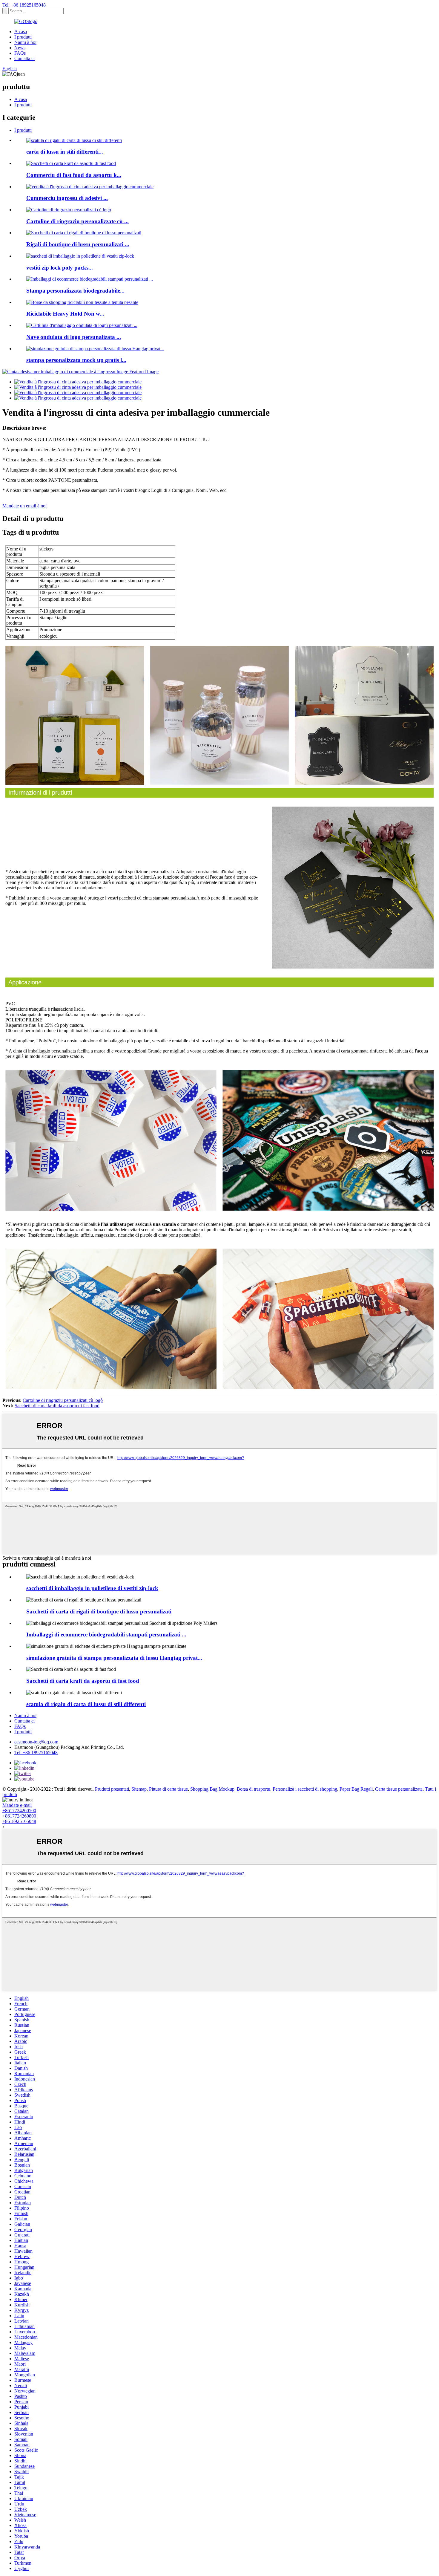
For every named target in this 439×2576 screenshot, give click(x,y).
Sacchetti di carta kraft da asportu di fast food (57, 1406)
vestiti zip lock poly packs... (60, 268)
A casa (21, 32)
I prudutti (23, 37)
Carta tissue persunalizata (399, 1789)
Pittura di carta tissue (168, 1789)
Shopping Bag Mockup (212, 1789)
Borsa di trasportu (254, 1789)
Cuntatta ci (24, 58)
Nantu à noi (25, 42)
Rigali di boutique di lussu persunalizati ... (78, 244)
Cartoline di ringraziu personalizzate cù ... (77, 221)
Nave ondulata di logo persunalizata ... (74, 337)
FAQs (20, 53)
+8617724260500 (19, 1811)
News (20, 48)
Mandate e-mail (17, 1805)
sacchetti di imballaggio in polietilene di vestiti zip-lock (92, 1588)
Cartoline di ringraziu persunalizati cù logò (63, 1400)
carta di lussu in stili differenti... (65, 152)
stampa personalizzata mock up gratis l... (76, 360)
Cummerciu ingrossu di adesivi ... (67, 198)
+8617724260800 (19, 1816)
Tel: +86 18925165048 (24, 5)
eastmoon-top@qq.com (36, 1742)
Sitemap (139, 1789)
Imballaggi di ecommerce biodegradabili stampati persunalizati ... (106, 1635)
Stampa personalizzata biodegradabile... (75, 291)
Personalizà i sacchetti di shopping (305, 1789)
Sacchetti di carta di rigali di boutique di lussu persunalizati (99, 1611)
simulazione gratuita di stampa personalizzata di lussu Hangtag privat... (114, 1658)
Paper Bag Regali (356, 1789)
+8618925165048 (19, 1821)
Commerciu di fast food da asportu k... (74, 175)
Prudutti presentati (112, 1789)
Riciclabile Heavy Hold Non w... (65, 314)
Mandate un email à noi (24, 506)
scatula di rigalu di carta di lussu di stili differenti (86, 1704)
